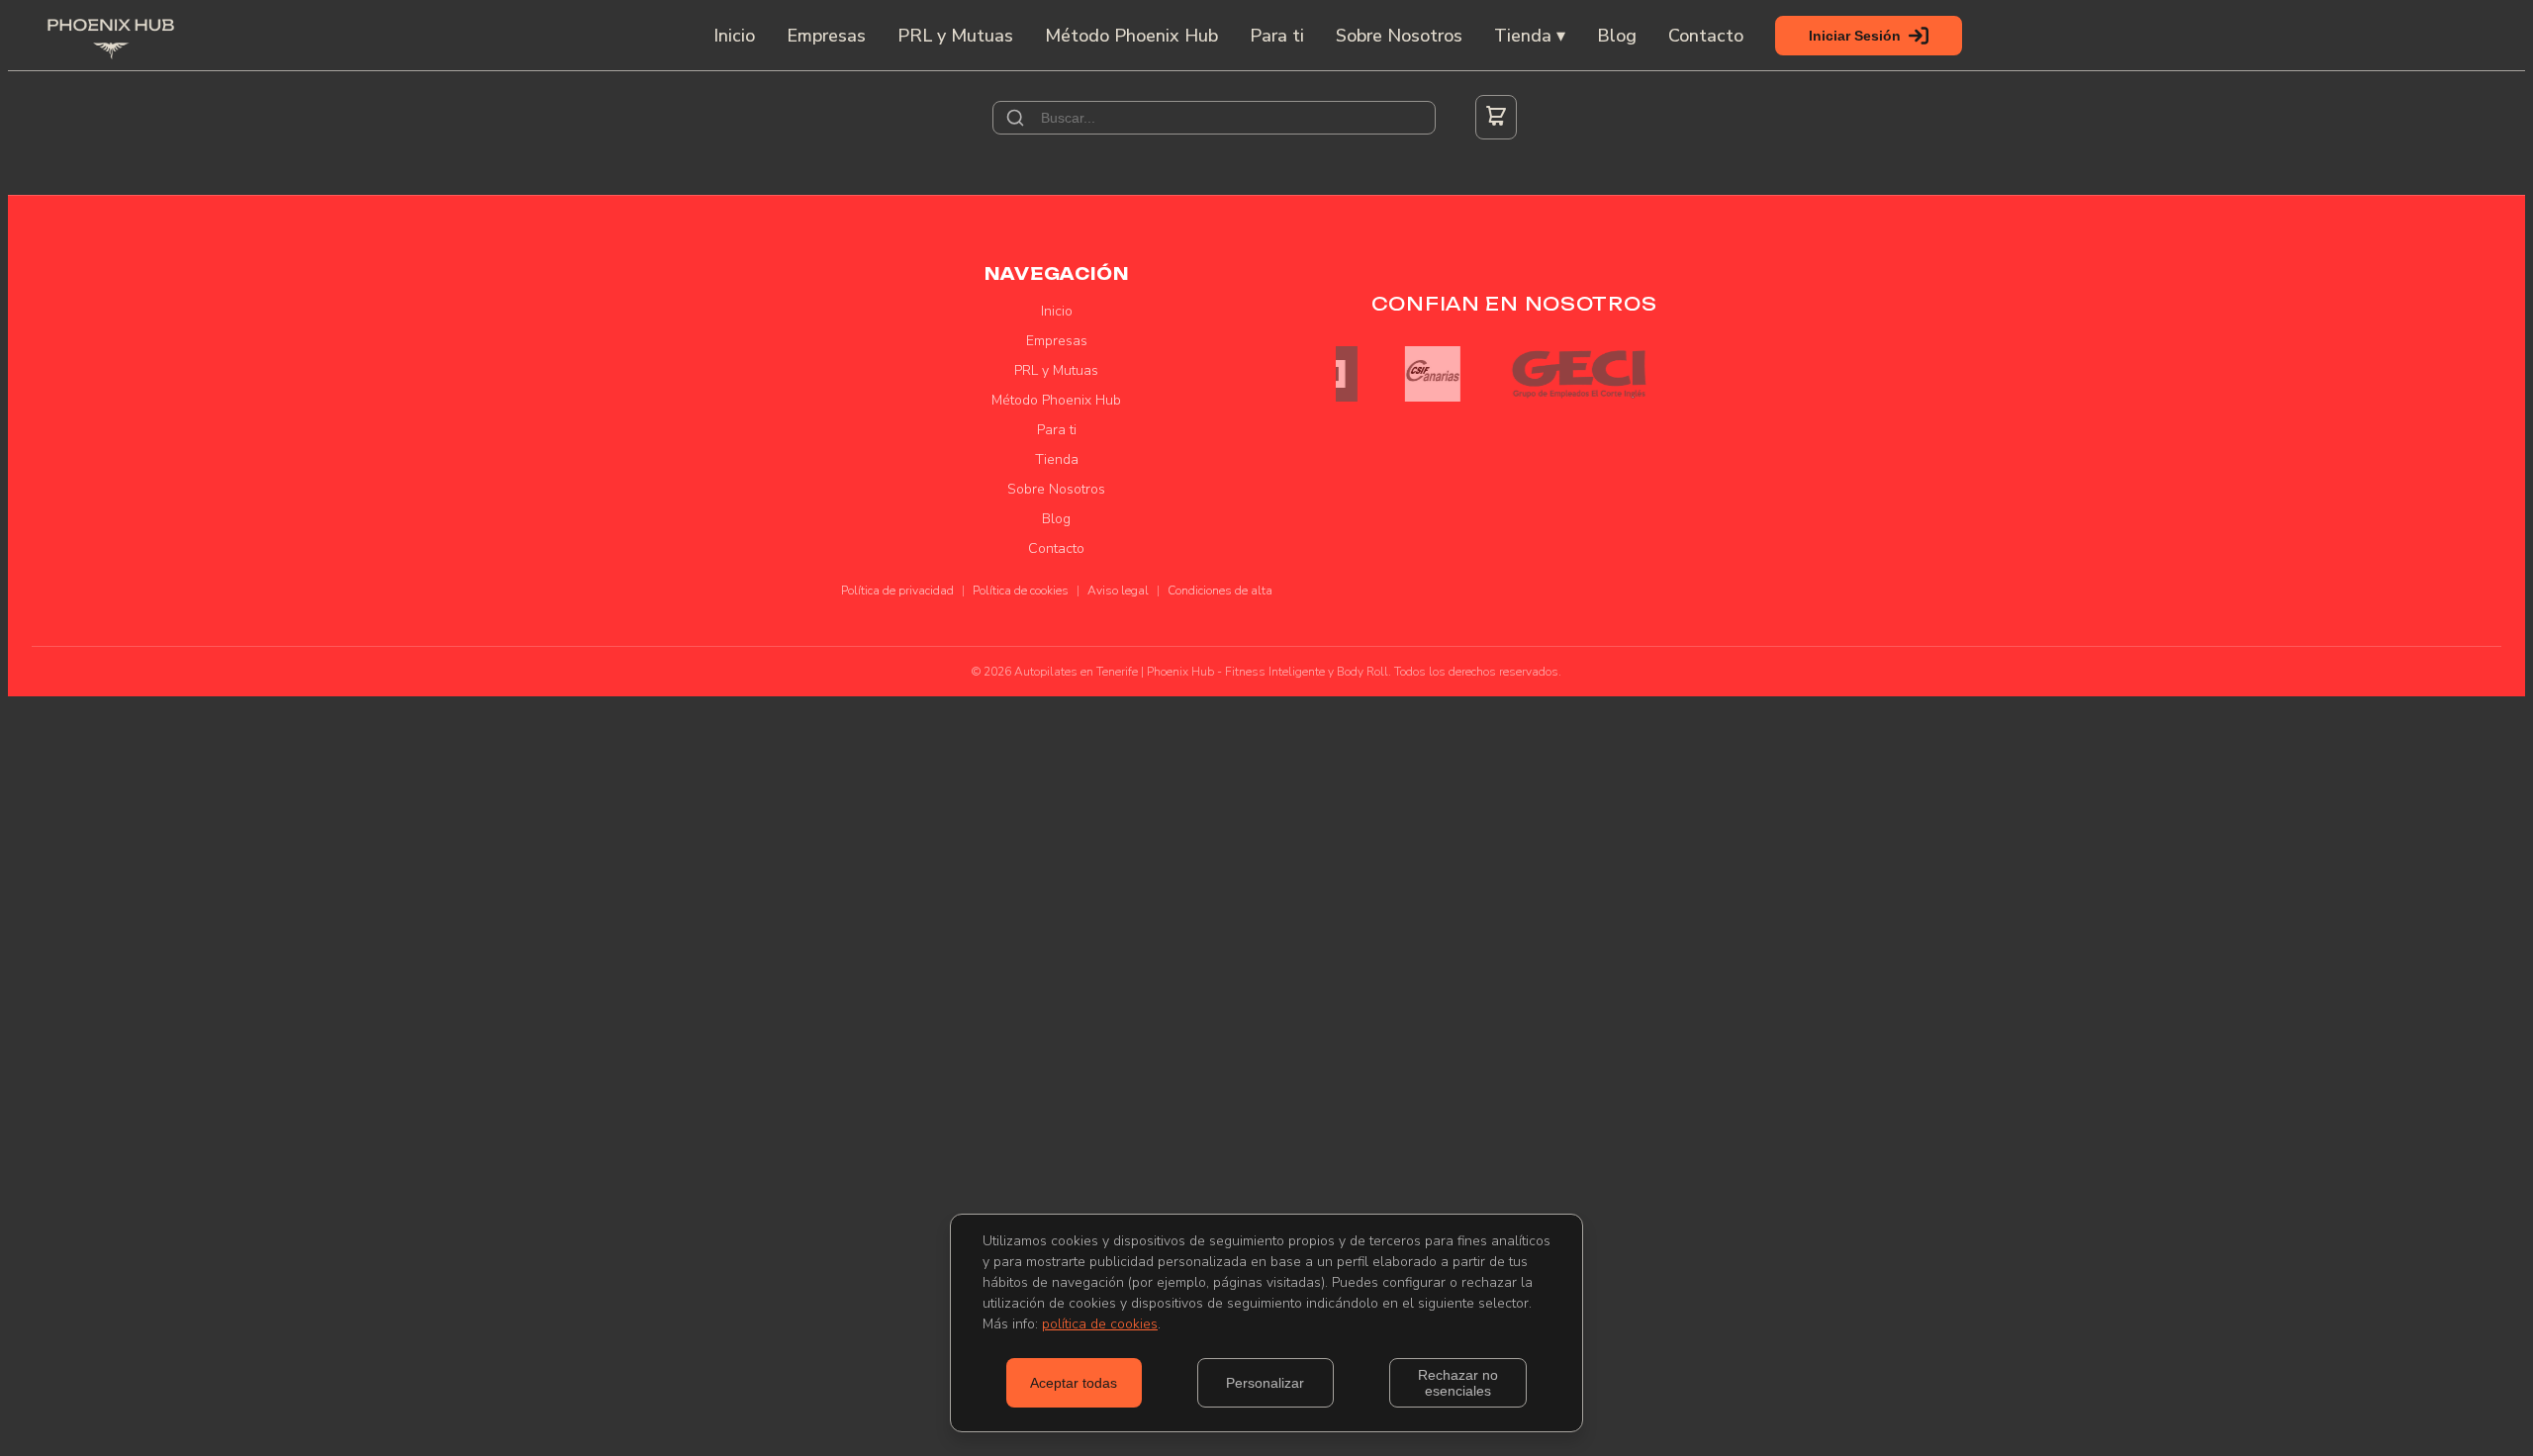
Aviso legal (1118, 591)
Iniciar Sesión (1855, 36)
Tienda (1057, 459)
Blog (1617, 36)
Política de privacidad (897, 591)
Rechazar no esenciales (1458, 1383)
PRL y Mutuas (955, 36)
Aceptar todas (1074, 1383)
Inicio (734, 36)
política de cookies (1100, 1324)
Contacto (1706, 36)
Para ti (1277, 36)
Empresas (826, 36)
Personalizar (1265, 1383)
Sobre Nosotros (1399, 36)
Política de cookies (1021, 591)
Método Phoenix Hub (1131, 36)
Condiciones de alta (1220, 591)
